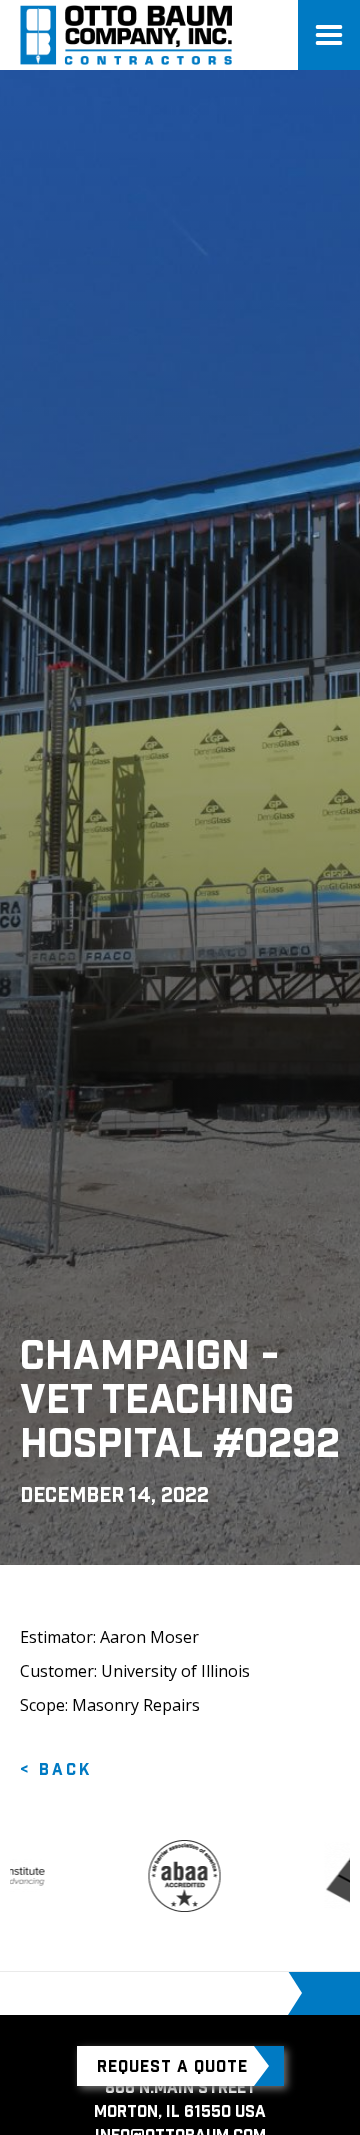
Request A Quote (172, 2066)
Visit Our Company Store (176, 1993)
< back (56, 1769)
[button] (329, 35)
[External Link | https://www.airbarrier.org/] (171, 1876)
